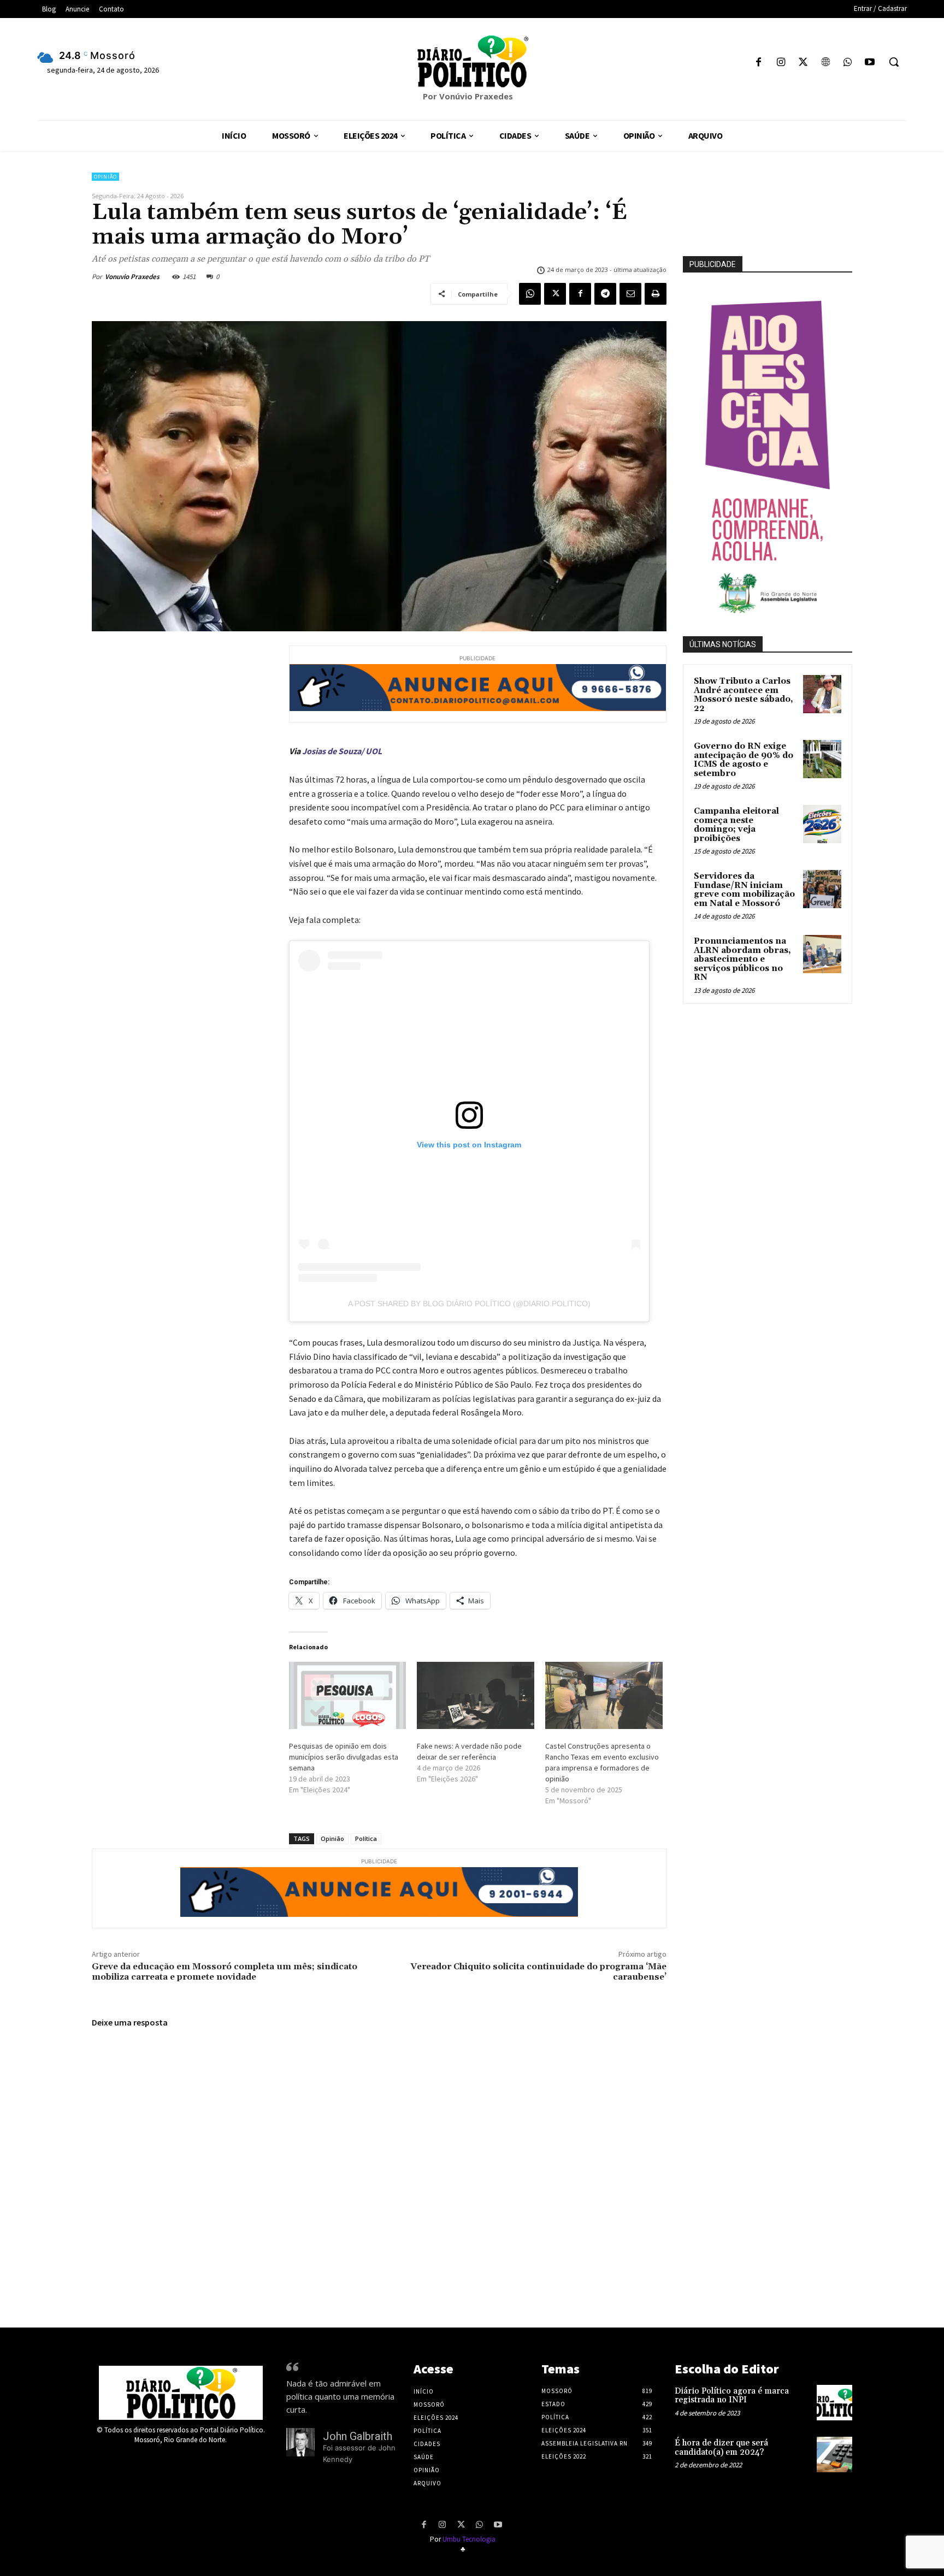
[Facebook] (759, 63)
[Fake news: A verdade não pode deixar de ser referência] (476, 1695)
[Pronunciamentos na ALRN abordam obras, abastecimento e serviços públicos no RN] (822, 954)
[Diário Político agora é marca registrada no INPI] (834, 2403)
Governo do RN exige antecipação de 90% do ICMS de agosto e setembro (744, 760)
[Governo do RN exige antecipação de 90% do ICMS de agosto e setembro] (822, 759)
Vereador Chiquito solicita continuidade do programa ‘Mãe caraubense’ (538, 1972)
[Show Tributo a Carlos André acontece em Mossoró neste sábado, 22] (822, 694)
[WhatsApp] (848, 63)
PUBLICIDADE (713, 264)
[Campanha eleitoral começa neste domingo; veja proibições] (822, 824)
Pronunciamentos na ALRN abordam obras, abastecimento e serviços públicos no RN (742, 959)
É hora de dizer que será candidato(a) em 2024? (721, 2448)
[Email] (630, 294)
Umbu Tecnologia (469, 2539)
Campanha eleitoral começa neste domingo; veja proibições (736, 825)
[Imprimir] (656, 294)
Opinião (105, 177)
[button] (894, 62)
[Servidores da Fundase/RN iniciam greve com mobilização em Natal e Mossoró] (822, 889)
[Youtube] (869, 63)
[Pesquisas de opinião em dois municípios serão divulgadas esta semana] (348, 1695)
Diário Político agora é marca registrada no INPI (732, 2396)
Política (366, 1838)
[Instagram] (781, 63)
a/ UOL (369, 751)
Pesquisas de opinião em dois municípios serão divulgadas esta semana (344, 1757)
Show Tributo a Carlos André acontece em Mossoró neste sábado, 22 (744, 695)
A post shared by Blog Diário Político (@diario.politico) (469, 1304)
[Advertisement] (792, 1129)
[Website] (825, 63)
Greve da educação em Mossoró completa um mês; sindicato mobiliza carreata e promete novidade (225, 1972)
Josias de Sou (328, 751)
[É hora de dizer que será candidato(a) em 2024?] (834, 2454)
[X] (803, 63)
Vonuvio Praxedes (132, 277)
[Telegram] (605, 294)
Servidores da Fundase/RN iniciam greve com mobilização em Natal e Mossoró (744, 890)
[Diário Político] (472, 61)
